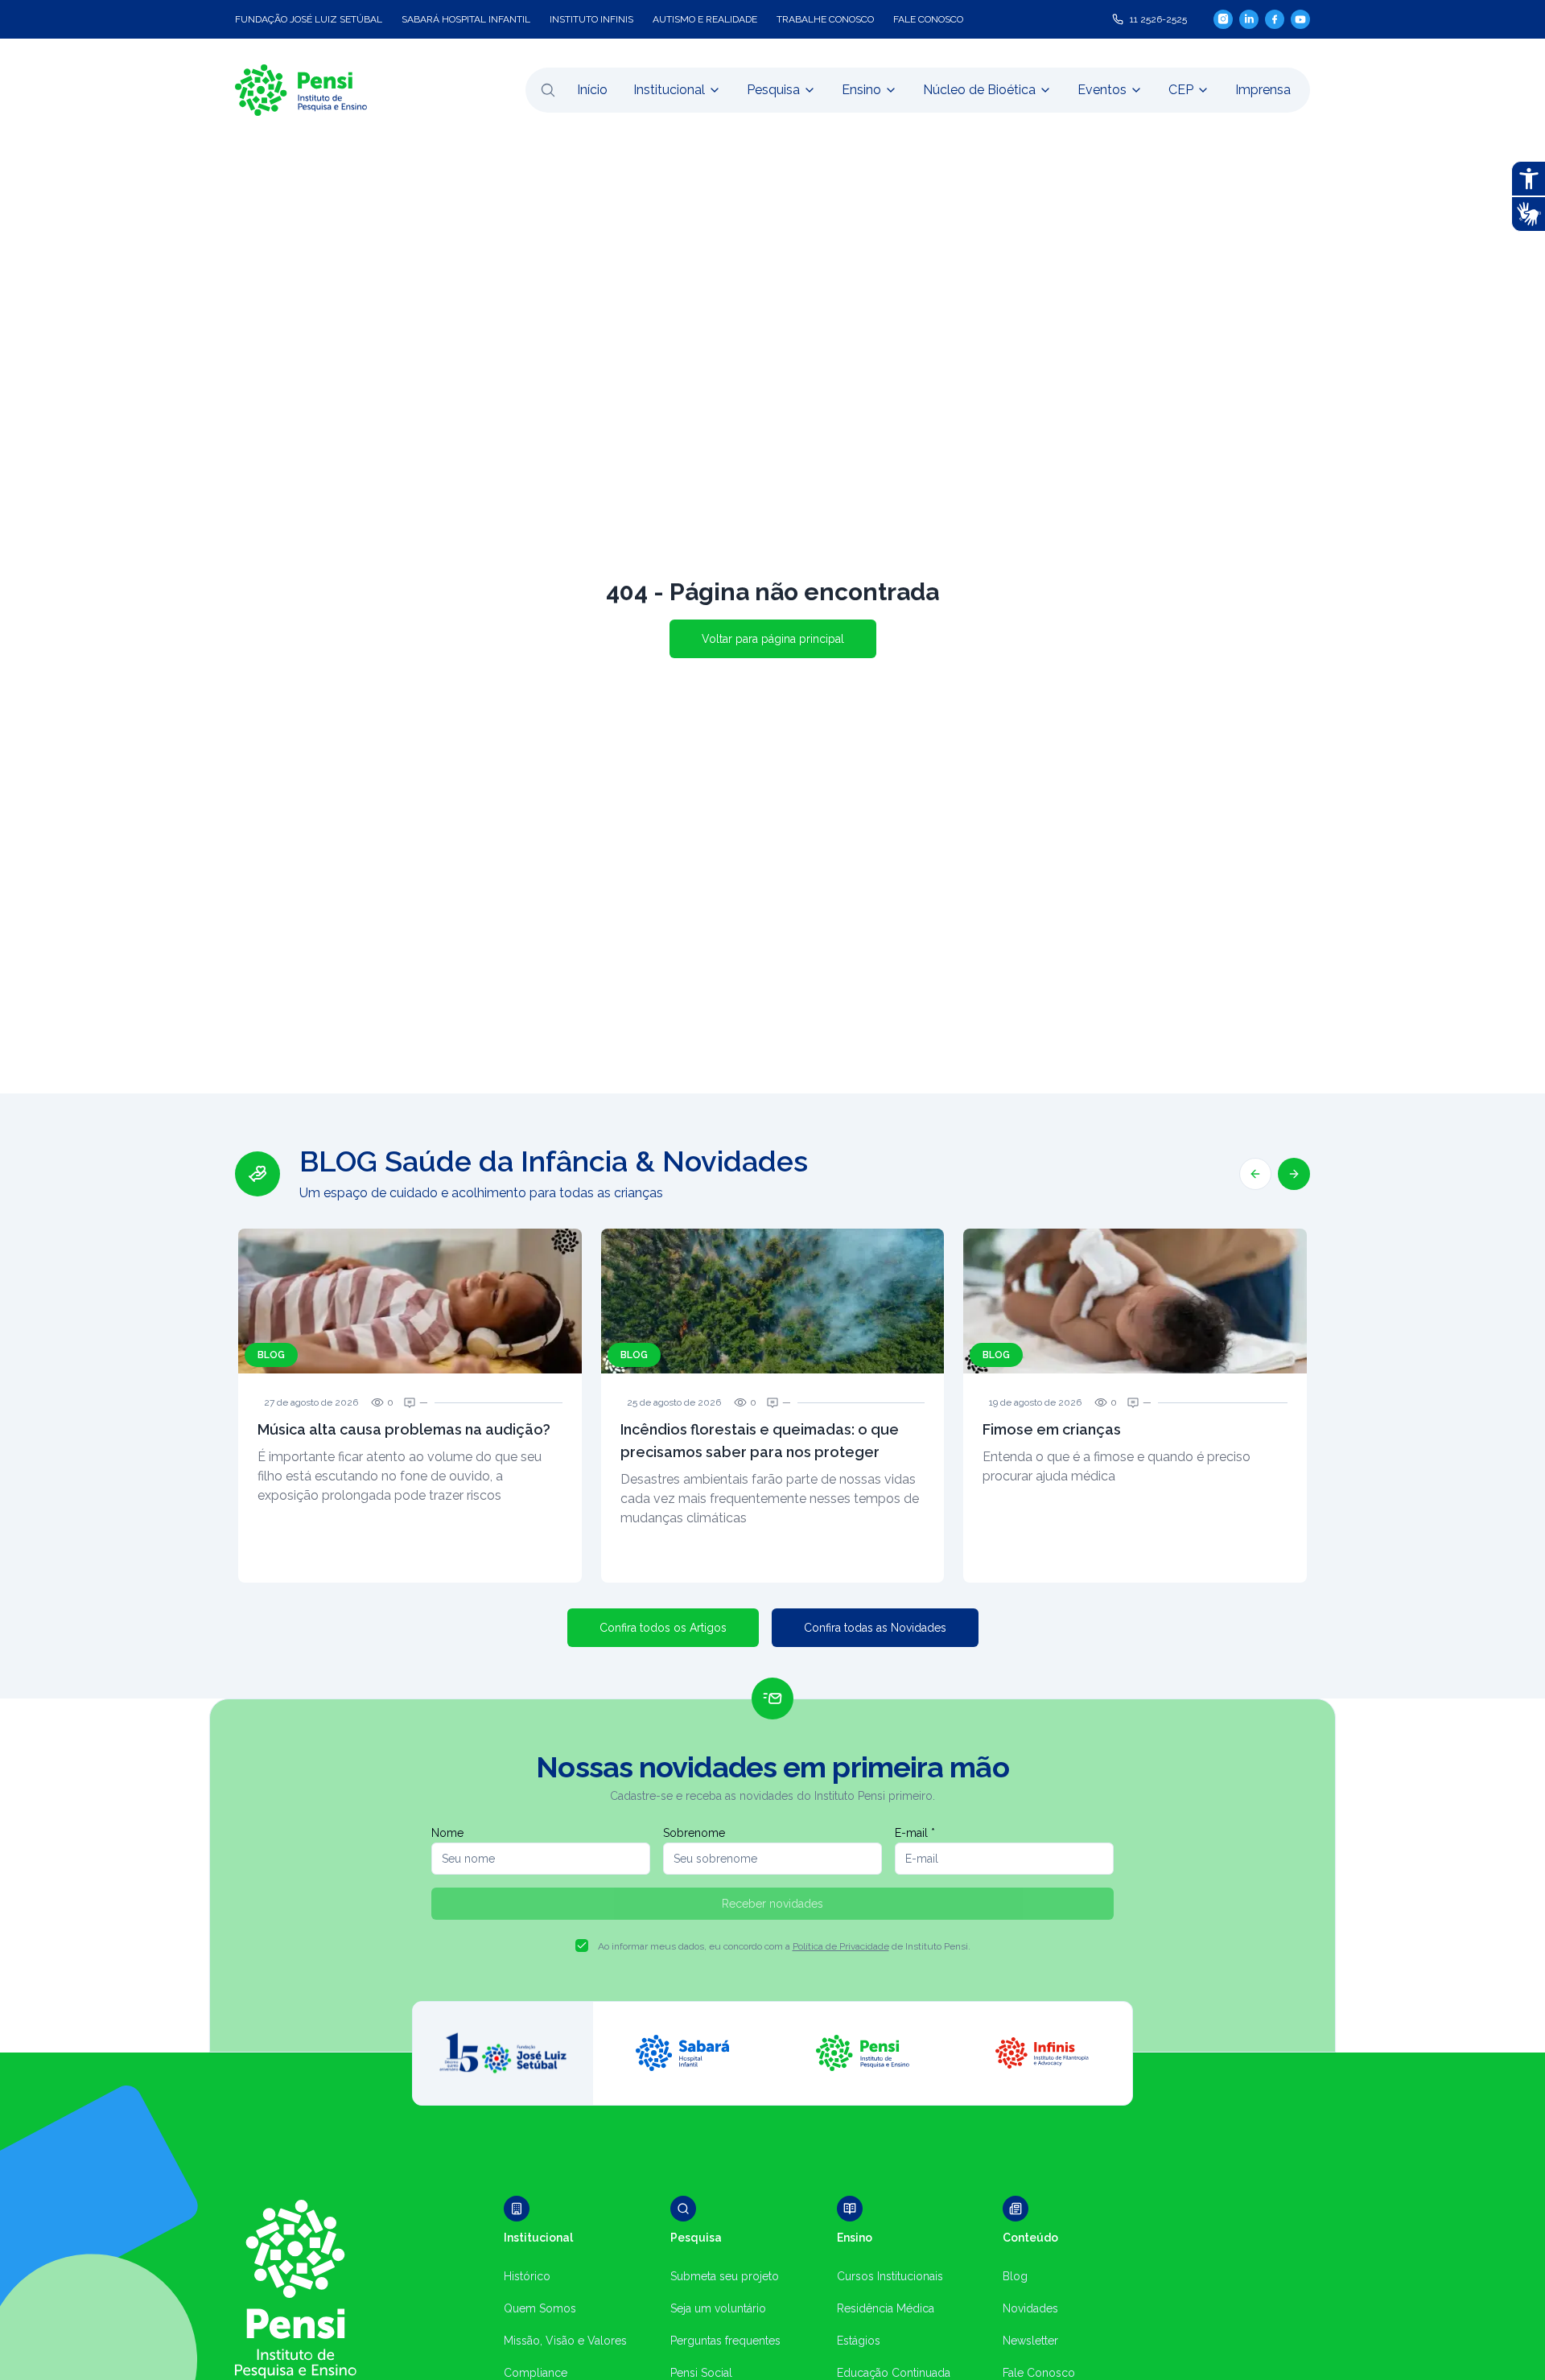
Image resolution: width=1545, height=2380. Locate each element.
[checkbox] (582, 1946)
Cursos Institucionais (890, 2276)
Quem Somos (540, 2308)
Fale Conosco (1039, 2373)
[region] (772, 1364)
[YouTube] (1300, 19)
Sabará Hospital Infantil (466, 19)
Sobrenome (694, 1833)
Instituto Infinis (591, 19)
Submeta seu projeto (725, 2276)
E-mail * (915, 1833)
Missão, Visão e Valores (565, 2341)
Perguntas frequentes (725, 2341)
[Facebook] (1275, 19)
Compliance (536, 2373)
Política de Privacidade (841, 1946)
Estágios (859, 2341)
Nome (447, 1833)
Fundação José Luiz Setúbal (309, 19)
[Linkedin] (1249, 19)
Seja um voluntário (718, 2308)
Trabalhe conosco (825, 19)
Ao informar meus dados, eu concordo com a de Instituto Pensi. (784, 1946)
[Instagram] (1223, 19)
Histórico (527, 2276)
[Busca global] (548, 90)
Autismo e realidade (705, 19)
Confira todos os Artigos (663, 1628)
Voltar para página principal (773, 639)
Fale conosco (928, 19)
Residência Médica (886, 2308)
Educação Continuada (894, 2373)
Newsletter (1030, 2341)
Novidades (1030, 2308)
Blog (1015, 2276)
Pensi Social (701, 2373)
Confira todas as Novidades (875, 1628)
